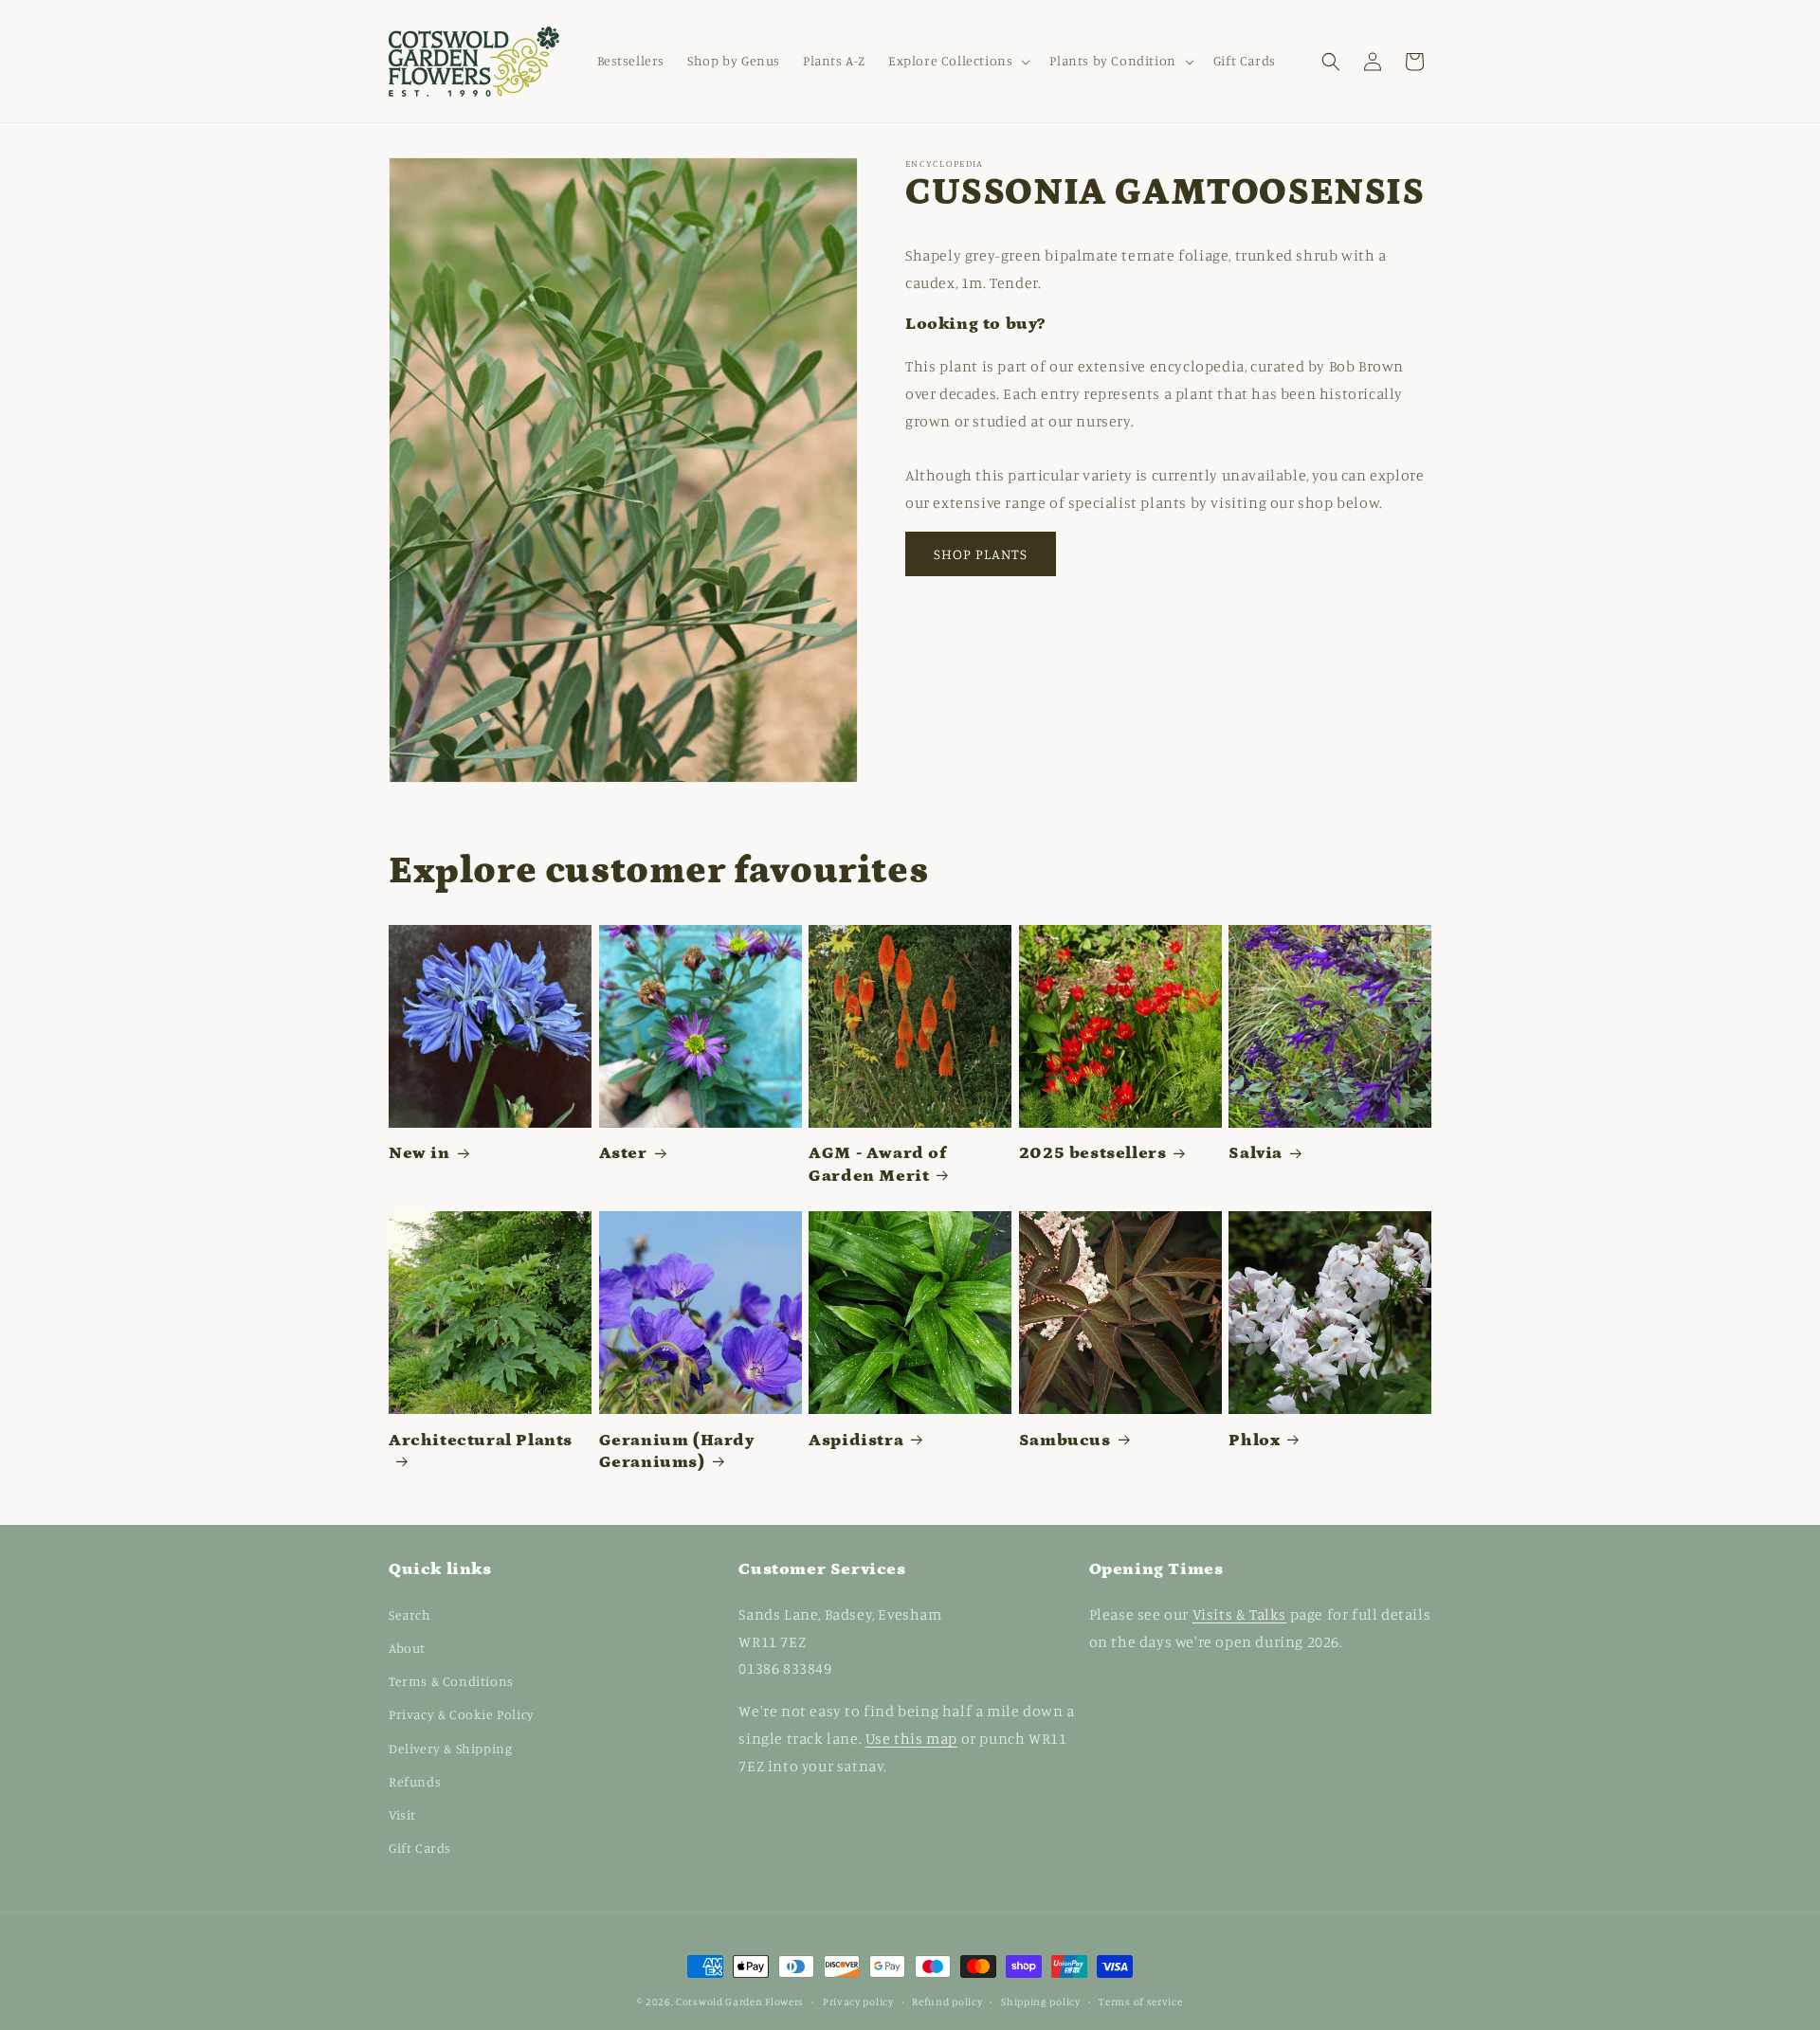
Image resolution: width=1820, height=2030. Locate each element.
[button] (957, 61)
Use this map (911, 1737)
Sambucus (1065, 1441)
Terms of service (1140, 2001)
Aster (623, 1153)
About (407, 1647)
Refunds (415, 1780)
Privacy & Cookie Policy (462, 1714)
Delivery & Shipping (450, 1747)
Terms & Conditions (451, 1680)
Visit (402, 1813)
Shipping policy (1041, 2001)
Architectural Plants (481, 1441)
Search (410, 1613)
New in (419, 1153)
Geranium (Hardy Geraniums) (677, 1451)
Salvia (1256, 1153)
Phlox (1254, 1441)
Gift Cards (420, 1847)
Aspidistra (856, 1441)
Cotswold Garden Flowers (740, 2002)
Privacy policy (858, 2001)
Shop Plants (981, 554)
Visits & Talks (1239, 1613)
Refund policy (947, 2001)
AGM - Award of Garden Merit (877, 1164)
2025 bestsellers (1093, 1153)
